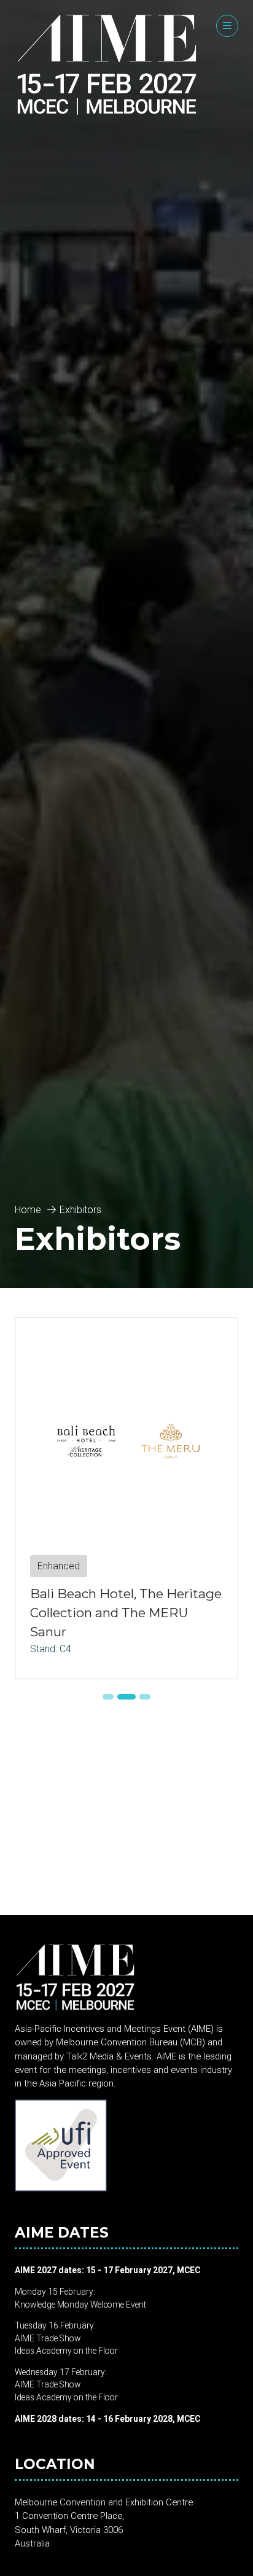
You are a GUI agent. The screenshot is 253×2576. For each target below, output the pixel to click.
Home (28, 1210)
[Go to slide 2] (126, 1697)
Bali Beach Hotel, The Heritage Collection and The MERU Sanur (126, 1613)
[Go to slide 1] (108, 1697)
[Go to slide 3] (145, 1697)
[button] (227, 26)
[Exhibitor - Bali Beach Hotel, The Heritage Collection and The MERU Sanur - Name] (126, 1498)
